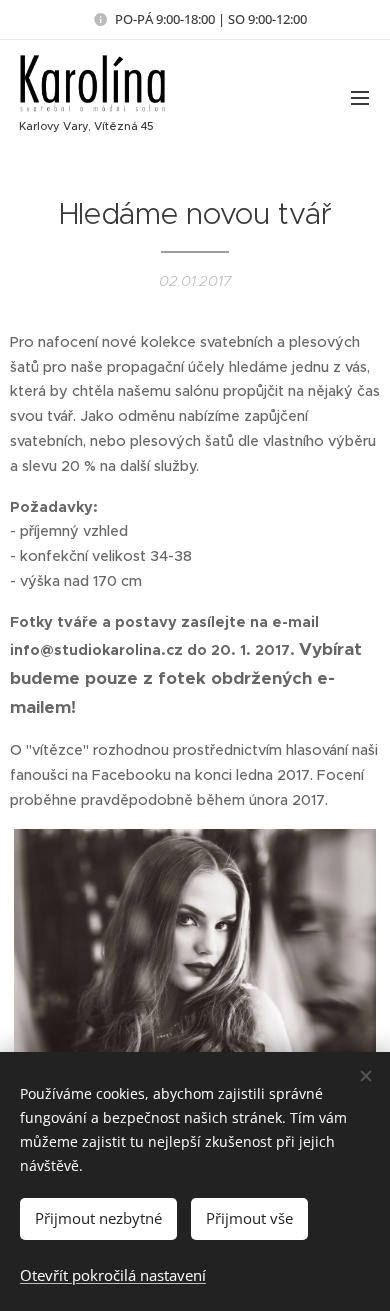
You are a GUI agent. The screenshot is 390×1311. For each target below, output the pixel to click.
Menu (360, 97)
